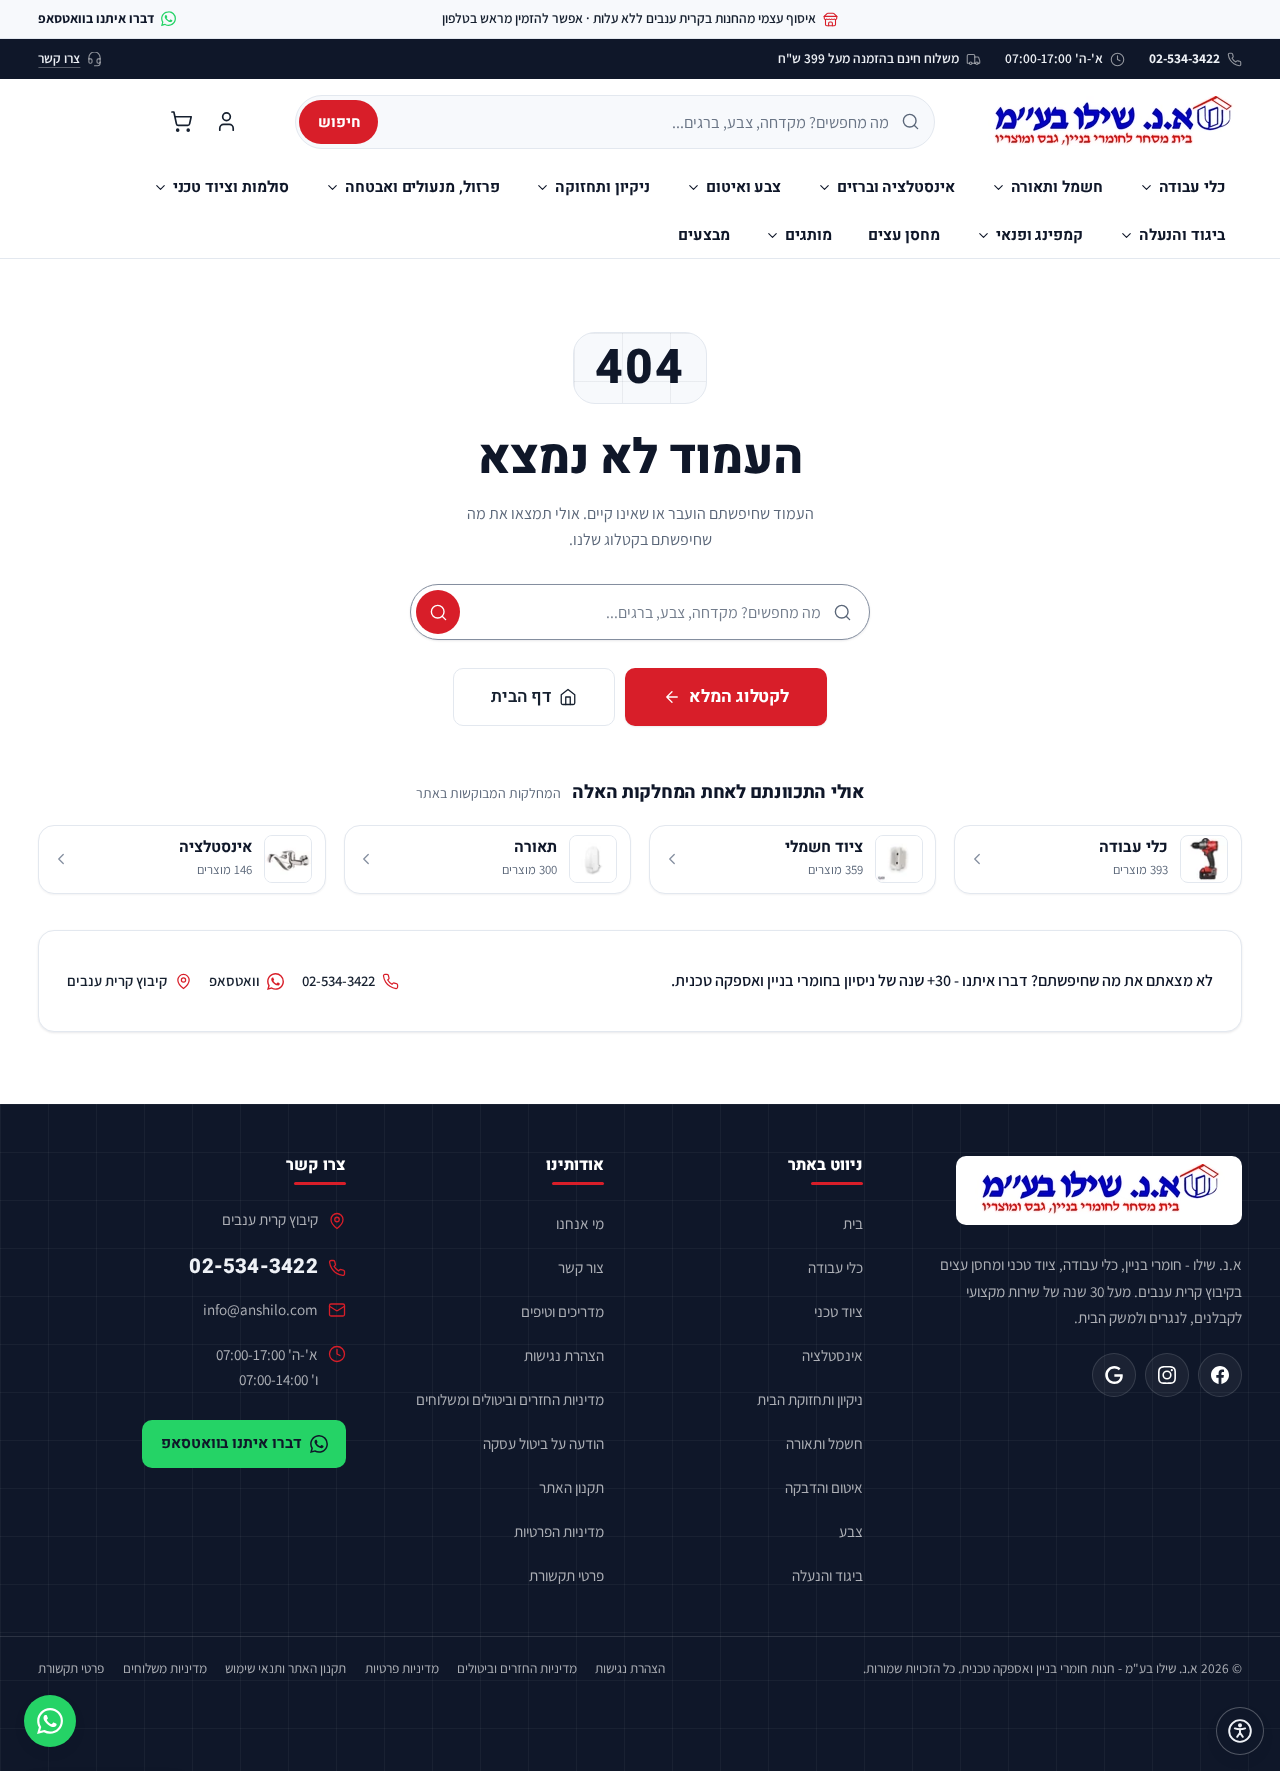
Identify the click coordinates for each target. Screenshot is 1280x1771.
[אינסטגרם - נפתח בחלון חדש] (1167, 1375)
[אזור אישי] (227, 122)
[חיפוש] (438, 612)
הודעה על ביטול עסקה (543, 1443)
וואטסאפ (234, 980)
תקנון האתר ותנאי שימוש (285, 1668)
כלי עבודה (835, 1267)
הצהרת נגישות (564, 1355)
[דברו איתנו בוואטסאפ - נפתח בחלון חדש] (50, 1721)
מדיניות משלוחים (165, 1668)
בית (853, 1223)
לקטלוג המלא (739, 696)
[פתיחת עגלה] (181, 122)
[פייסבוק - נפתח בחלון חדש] (1220, 1375)
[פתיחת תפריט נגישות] (1240, 1731)
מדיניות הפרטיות (559, 1531)
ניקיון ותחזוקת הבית (810, 1399)
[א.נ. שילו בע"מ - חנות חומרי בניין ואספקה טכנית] (1099, 1191)
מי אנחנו (580, 1223)
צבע (851, 1531)
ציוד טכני (838, 1311)
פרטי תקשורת (566, 1575)
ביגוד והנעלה (827, 1575)
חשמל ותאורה (824, 1443)
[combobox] (640, 122)
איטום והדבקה (824, 1487)
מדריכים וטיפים (562, 1311)
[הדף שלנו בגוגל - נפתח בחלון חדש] (1114, 1375)
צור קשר (581, 1267)
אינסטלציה (832, 1355)
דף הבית (521, 696)
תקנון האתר (571, 1487)
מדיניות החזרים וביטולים (517, 1668)
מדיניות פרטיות (402, 1668)
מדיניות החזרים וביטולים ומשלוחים (510, 1399)
